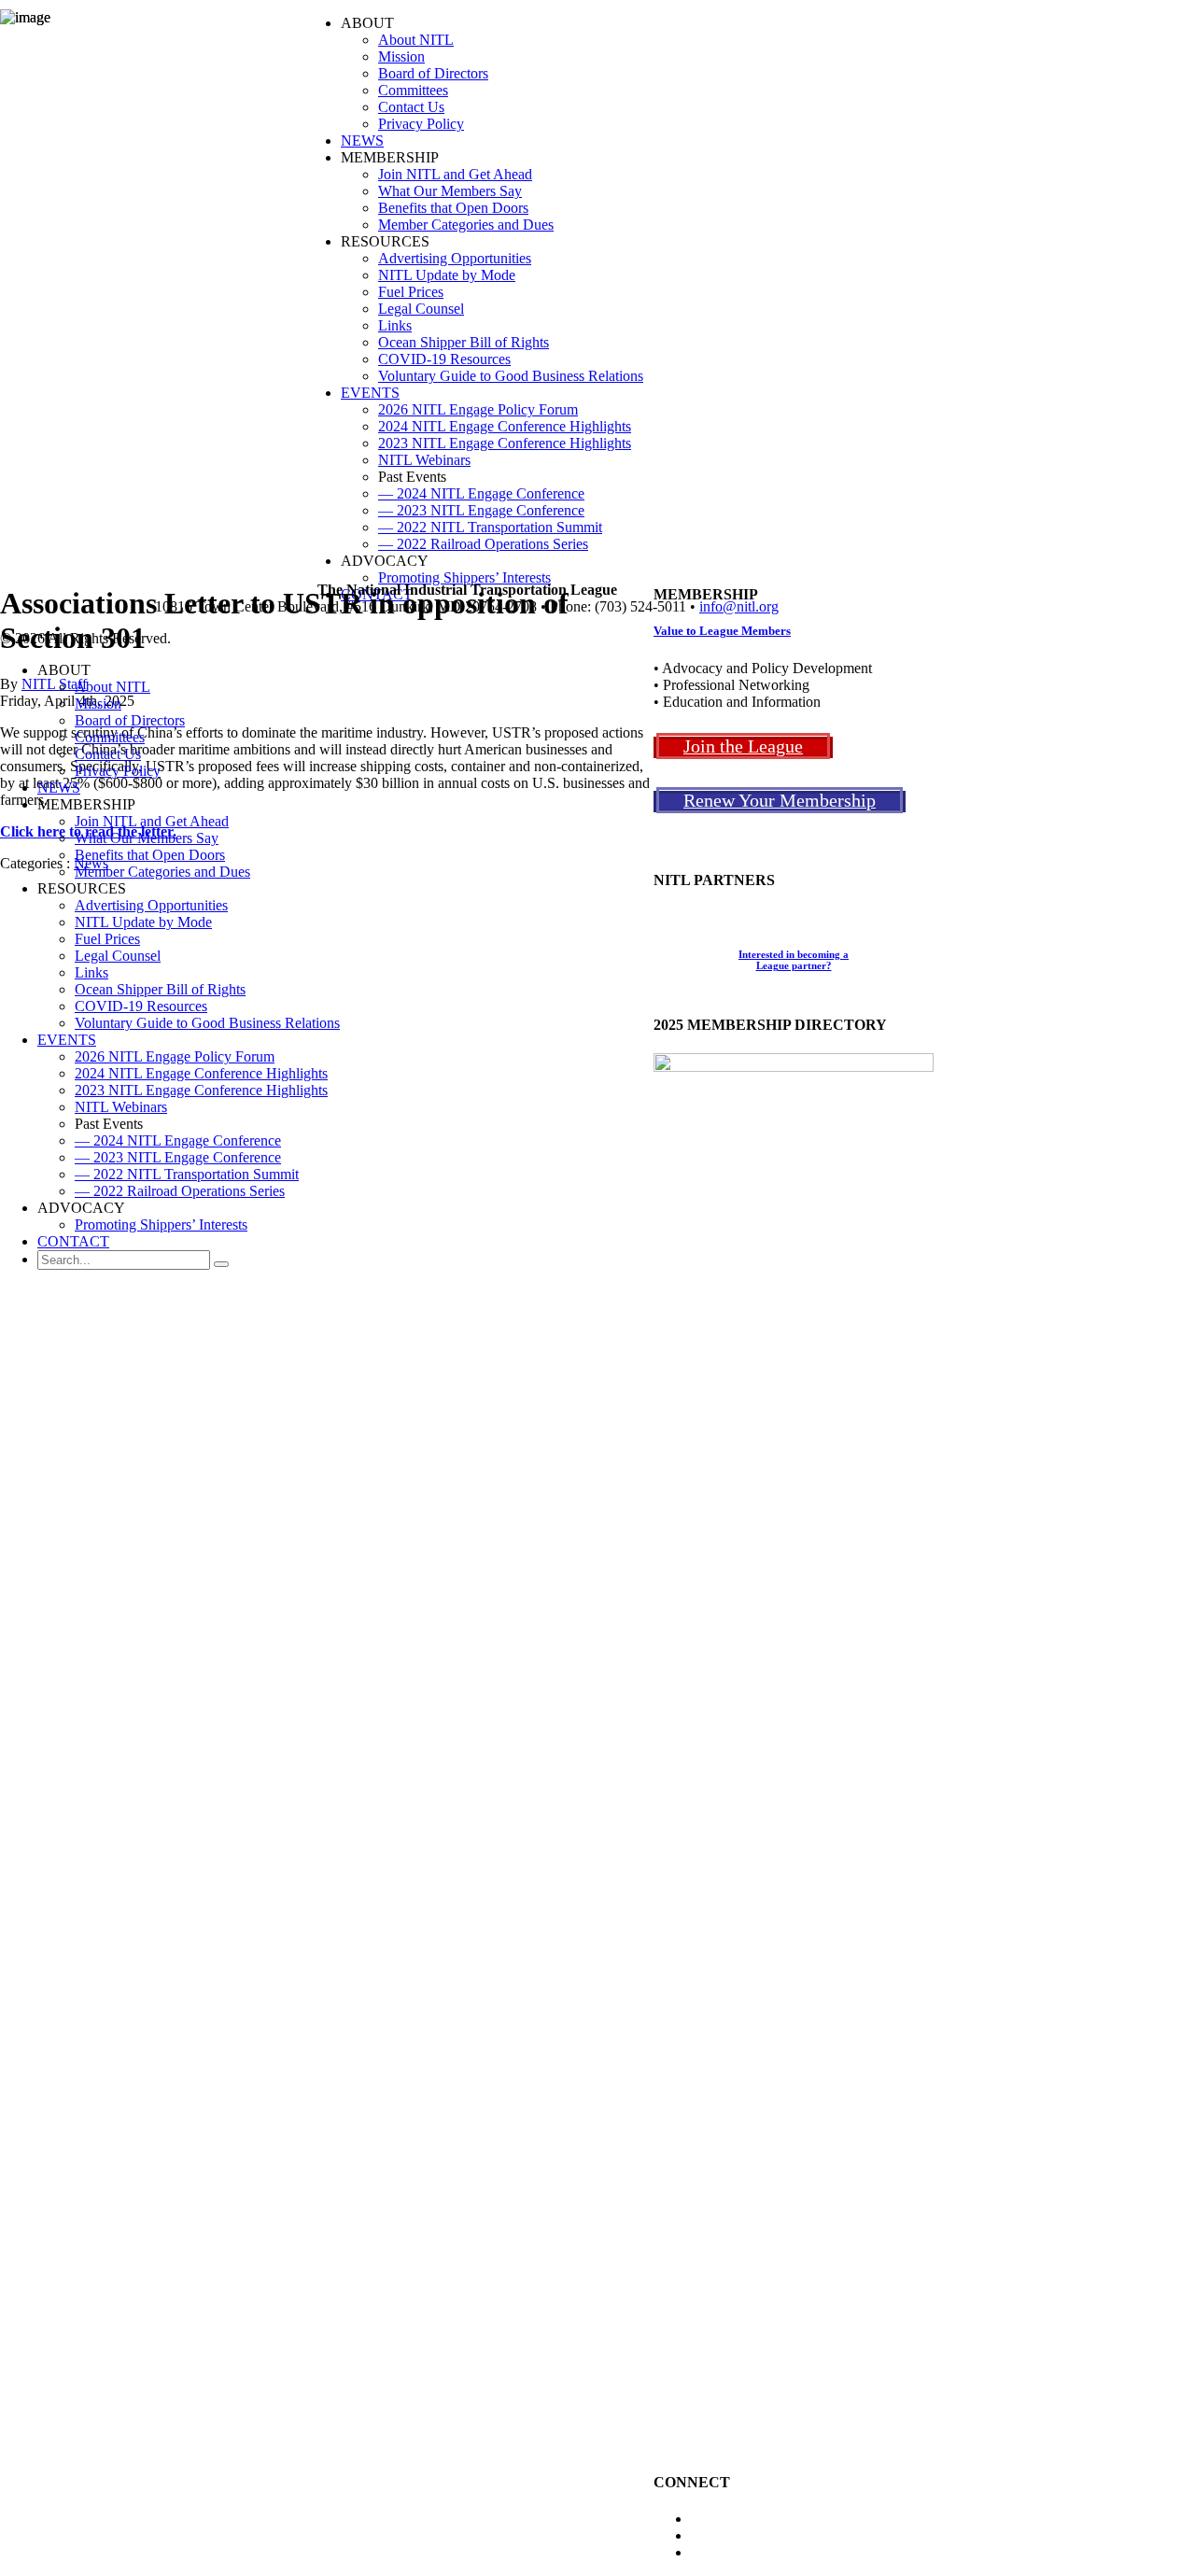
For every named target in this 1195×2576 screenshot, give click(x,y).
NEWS (59, 788)
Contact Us (108, 754)
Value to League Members (722, 631)
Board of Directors (130, 720)
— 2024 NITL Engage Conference (178, 1140)
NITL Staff (54, 684)
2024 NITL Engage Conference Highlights (201, 1073)
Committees (110, 737)
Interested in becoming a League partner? (794, 960)
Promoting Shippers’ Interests (161, 1225)
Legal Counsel (118, 956)
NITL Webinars (121, 1107)
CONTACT (73, 1241)
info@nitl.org (739, 606)
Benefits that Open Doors (150, 855)
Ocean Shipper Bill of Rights (160, 989)
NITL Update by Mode (143, 922)
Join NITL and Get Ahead (152, 821)
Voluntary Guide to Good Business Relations (207, 1023)
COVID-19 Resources (141, 1006)
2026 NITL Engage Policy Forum (175, 1056)
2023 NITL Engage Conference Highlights (201, 1090)
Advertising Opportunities (151, 905)
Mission (98, 704)
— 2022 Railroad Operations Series (180, 1191)
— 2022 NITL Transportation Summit (187, 1174)
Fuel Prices (107, 939)
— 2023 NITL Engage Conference (178, 1157)
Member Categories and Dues (162, 872)
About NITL (112, 687)
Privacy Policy (118, 771)
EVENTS (67, 1040)
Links (91, 972)
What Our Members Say (147, 838)
